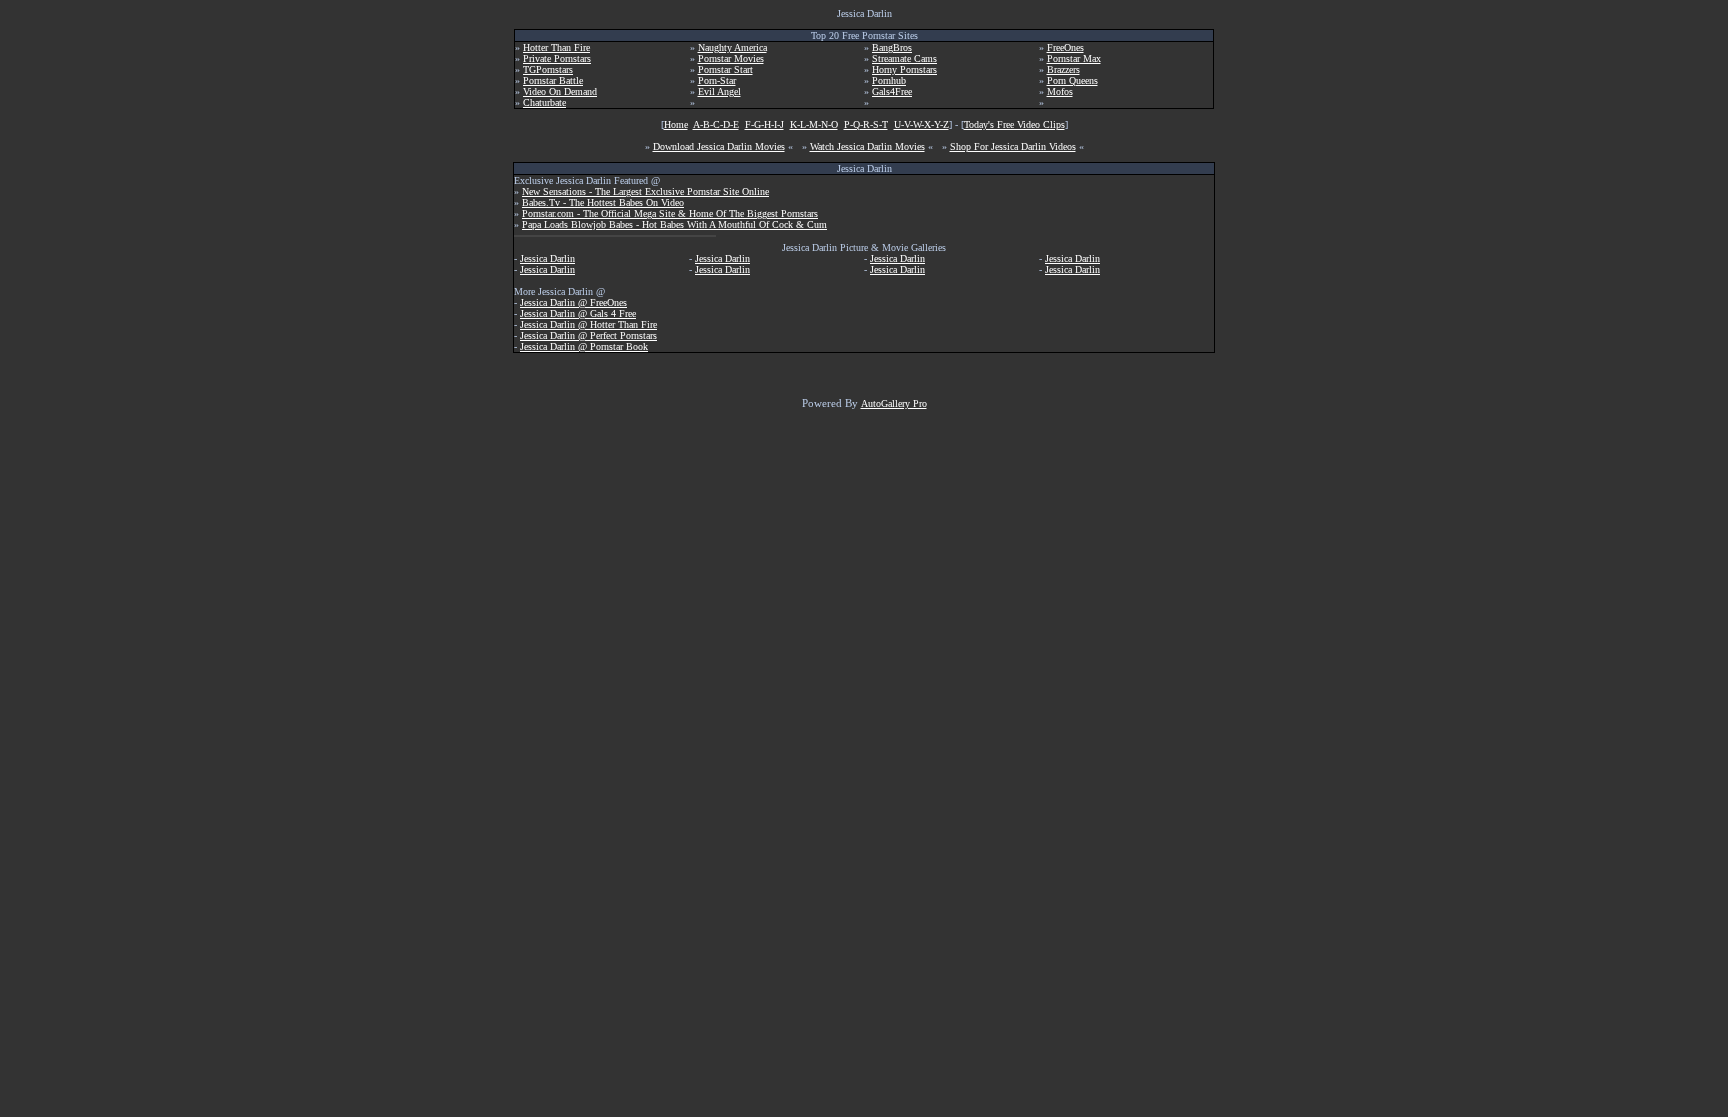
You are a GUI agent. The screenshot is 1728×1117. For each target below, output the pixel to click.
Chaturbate (544, 102)
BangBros (892, 47)
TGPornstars (548, 69)
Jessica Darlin (547, 258)
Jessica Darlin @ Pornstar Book (584, 346)
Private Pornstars (557, 58)
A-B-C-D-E (716, 124)
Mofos (1060, 91)
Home (676, 124)
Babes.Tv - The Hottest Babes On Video (603, 202)
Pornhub (889, 80)
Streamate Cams (904, 58)
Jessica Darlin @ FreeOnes (573, 302)
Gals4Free (892, 91)
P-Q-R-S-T (866, 124)
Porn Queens (1072, 80)
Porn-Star (717, 80)
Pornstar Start (725, 69)
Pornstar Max (1074, 58)
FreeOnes (1065, 47)
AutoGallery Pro (894, 403)
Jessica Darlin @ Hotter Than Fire (588, 324)
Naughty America (732, 47)
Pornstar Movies (731, 58)
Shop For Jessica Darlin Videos (1013, 146)
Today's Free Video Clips (1014, 124)
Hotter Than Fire (556, 47)
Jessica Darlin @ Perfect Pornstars (588, 335)
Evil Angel (719, 91)
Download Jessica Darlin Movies (719, 146)
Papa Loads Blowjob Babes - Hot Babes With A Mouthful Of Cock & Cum (674, 224)
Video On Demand (560, 91)
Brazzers (1063, 69)
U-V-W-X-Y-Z (921, 124)
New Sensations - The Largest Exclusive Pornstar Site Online (645, 191)
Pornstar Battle (553, 80)
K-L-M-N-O (814, 124)
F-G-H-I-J (764, 124)
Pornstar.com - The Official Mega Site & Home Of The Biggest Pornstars (670, 213)
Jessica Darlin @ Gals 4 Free (578, 313)
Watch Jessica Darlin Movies (867, 146)
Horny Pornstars (904, 69)
